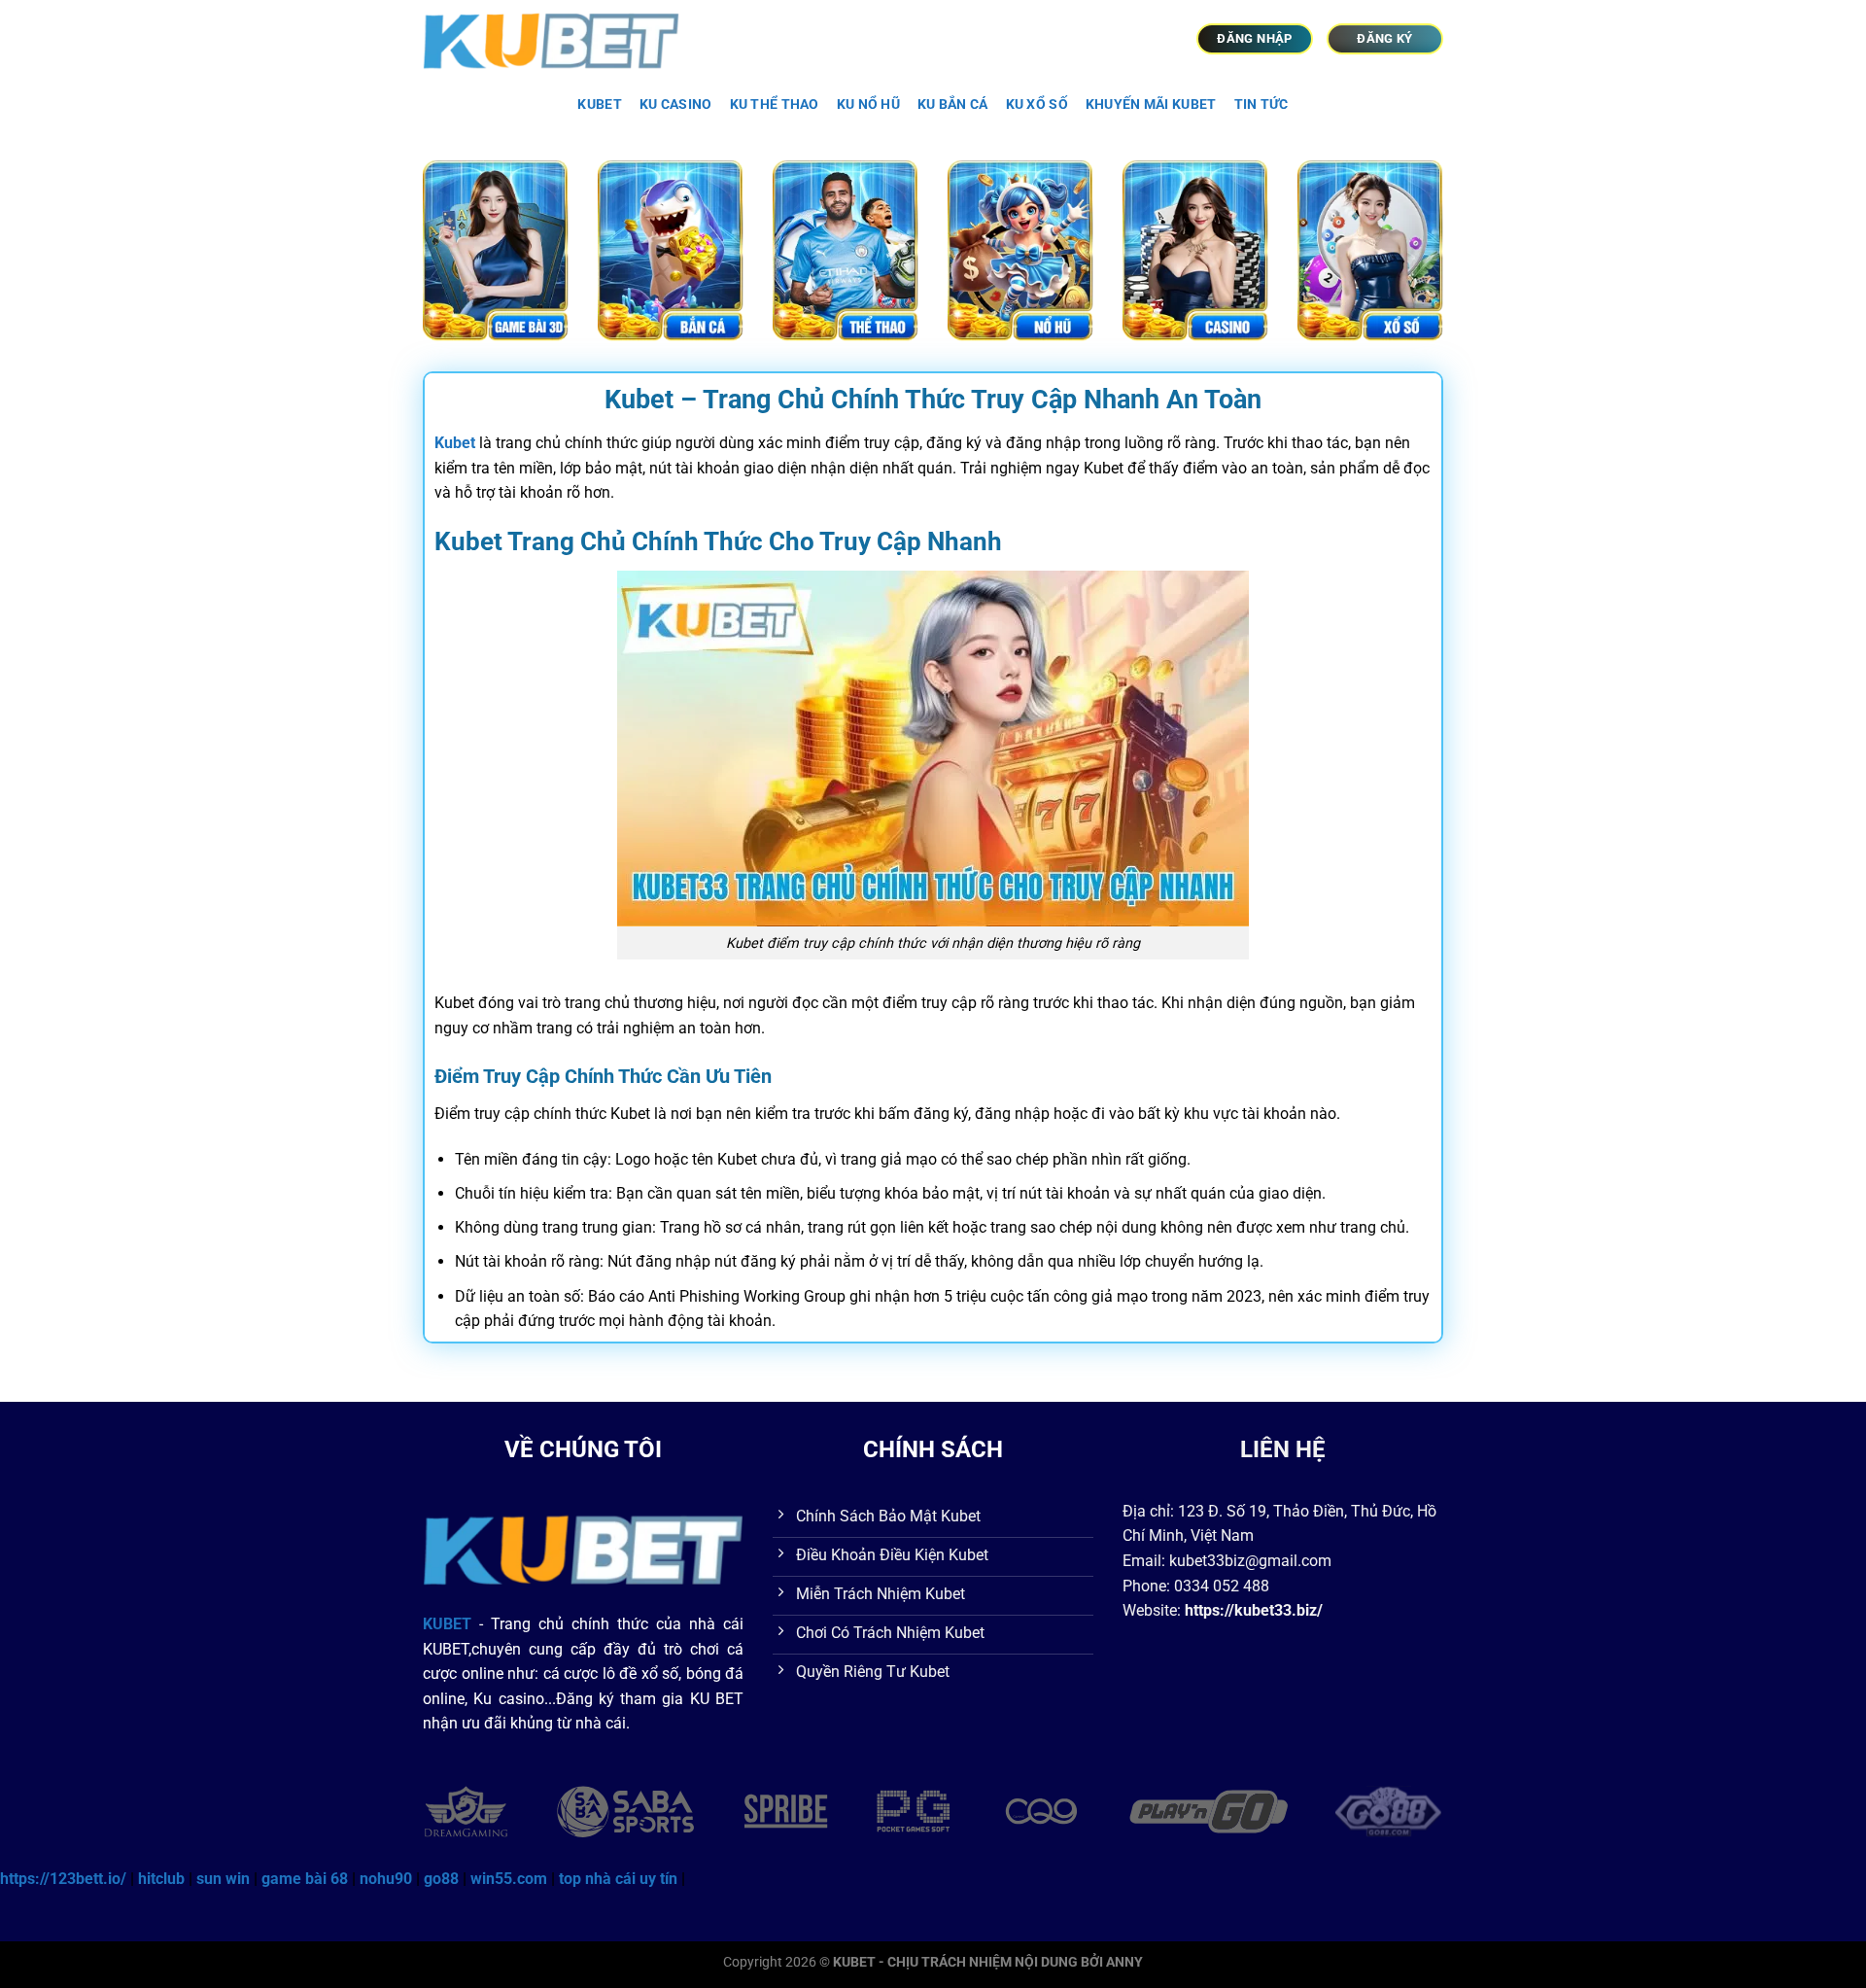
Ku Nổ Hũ (868, 105)
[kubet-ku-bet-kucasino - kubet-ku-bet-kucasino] (562, 39)
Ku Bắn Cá (953, 105)
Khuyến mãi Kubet (1151, 105)
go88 (441, 1879)
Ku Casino (676, 105)
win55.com (509, 1879)
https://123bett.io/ (63, 1879)
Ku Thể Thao (775, 105)
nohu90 (386, 1879)
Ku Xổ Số (1037, 105)
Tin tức (1261, 105)
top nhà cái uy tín (618, 1879)
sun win (223, 1879)
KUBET (599, 105)
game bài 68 (305, 1879)
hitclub (161, 1879)
